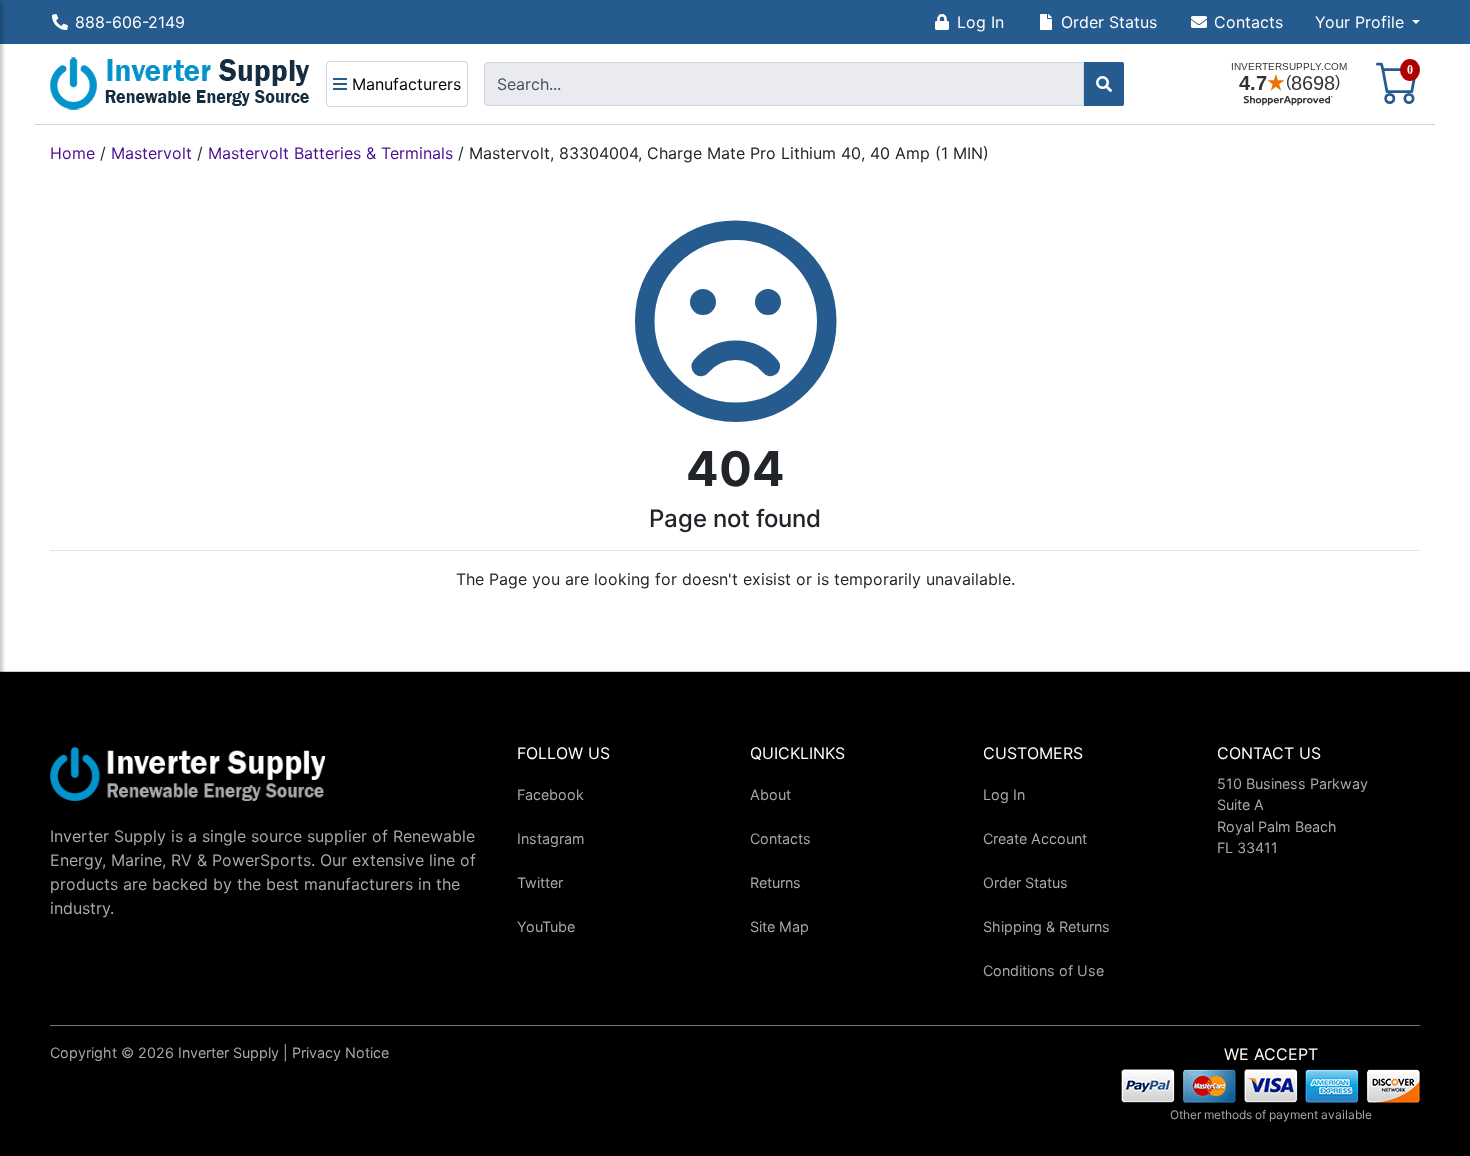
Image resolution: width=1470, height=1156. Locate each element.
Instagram (551, 838)
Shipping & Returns (1046, 926)
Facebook (550, 794)
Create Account (1035, 838)
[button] (1367, 22)
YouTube (546, 926)
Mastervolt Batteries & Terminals (330, 153)
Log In (980, 22)
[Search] (1104, 84)
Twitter (540, 882)
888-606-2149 (130, 22)
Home (72, 153)
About (770, 794)
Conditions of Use (1043, 970)
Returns (775, 882)
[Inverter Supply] (180, 84)
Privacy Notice (340, 1052)
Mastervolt (151, 153)
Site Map (779, 926)
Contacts (1248, 22)
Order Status (1109, 22)
